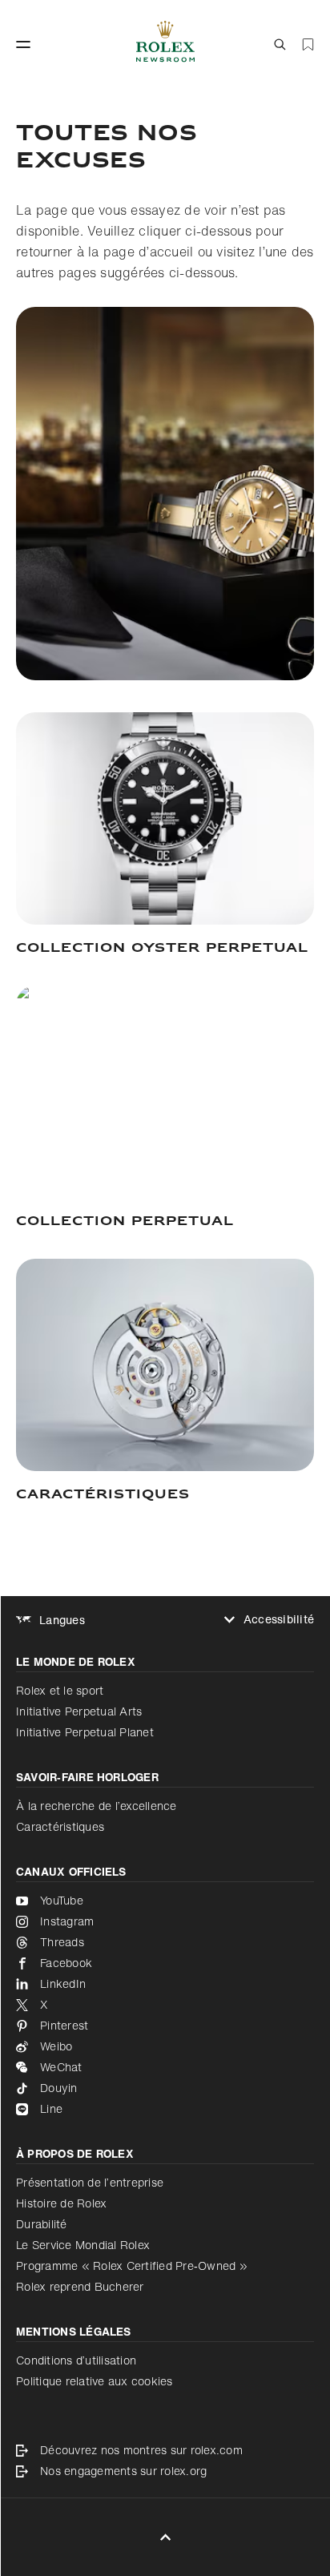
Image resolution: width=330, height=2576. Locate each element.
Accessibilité (279, 1619)
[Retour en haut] (165, 2537)
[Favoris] (308, 44)
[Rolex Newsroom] (165, 44)
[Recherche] (280, 44)
